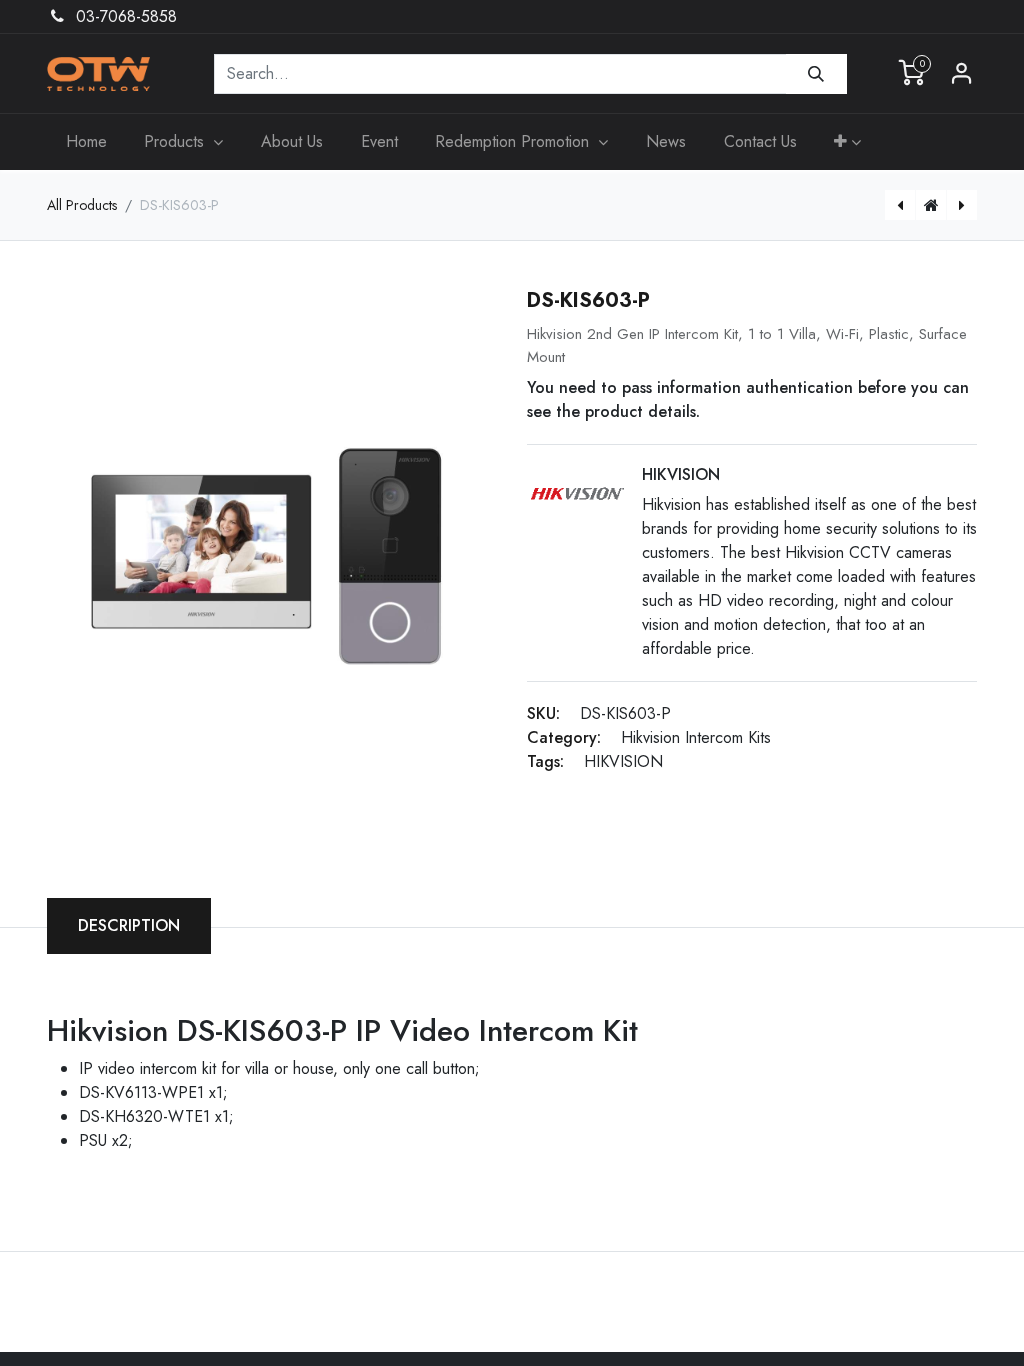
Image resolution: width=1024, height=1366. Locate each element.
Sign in (962, 74)
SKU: (543, 713)
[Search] (816, 74)
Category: (564, 737)
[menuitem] (86, 142)
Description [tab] (129, 925)
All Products (82, 205)
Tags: (545, 761)
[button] (847, 142)
